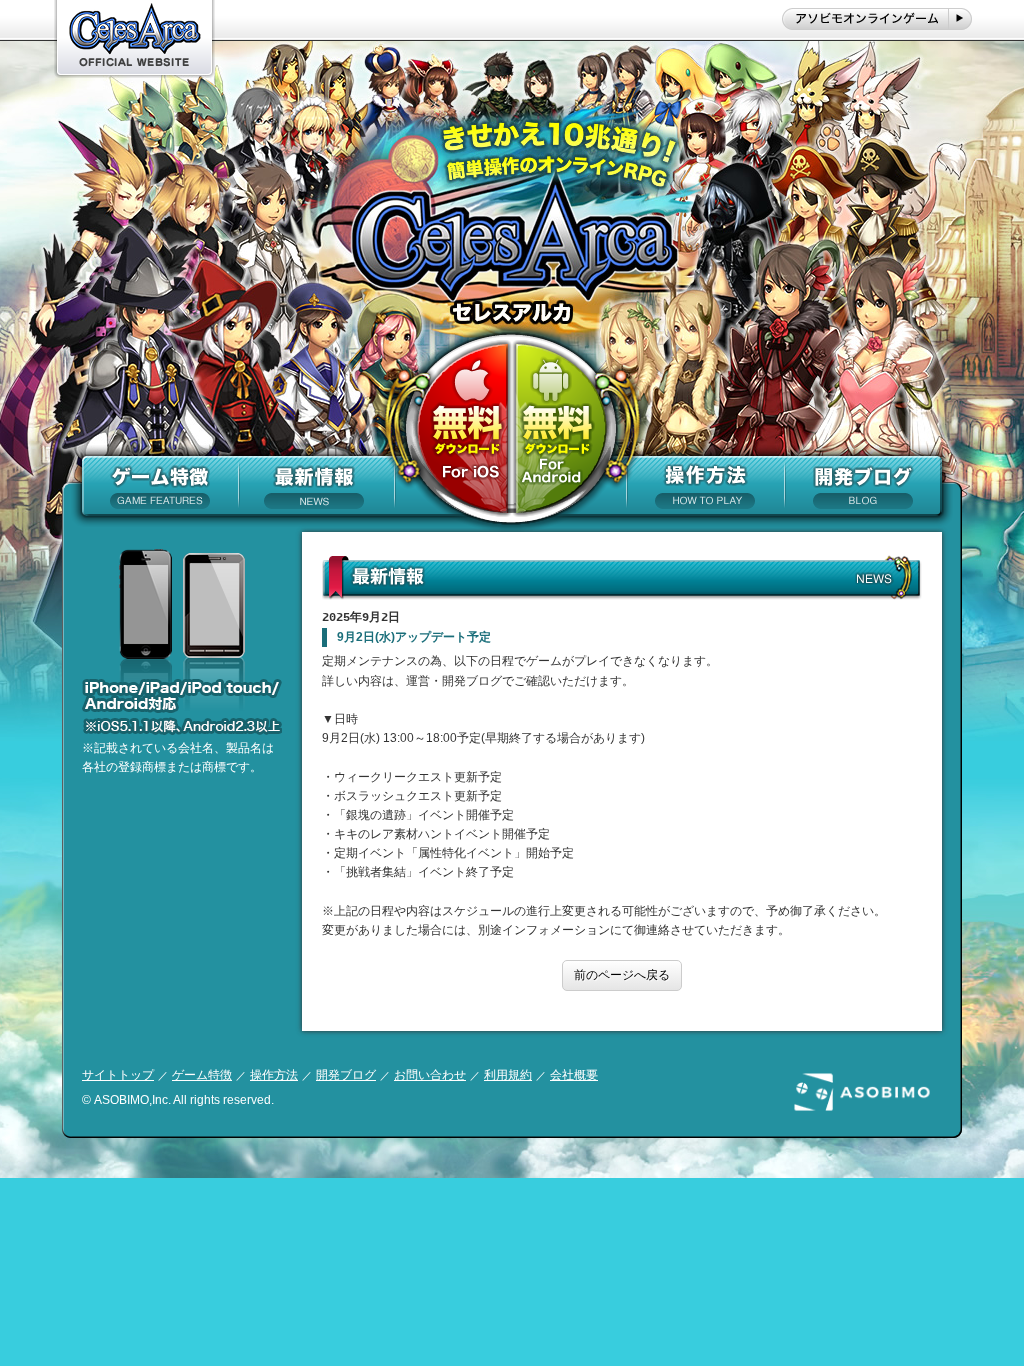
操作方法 (274, 1075)
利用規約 (508, 1075)
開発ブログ (346, 1075)
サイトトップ (118, 1075)
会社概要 (574, 1075)
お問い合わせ (430, 1075)
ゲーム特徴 (202, 1075)
